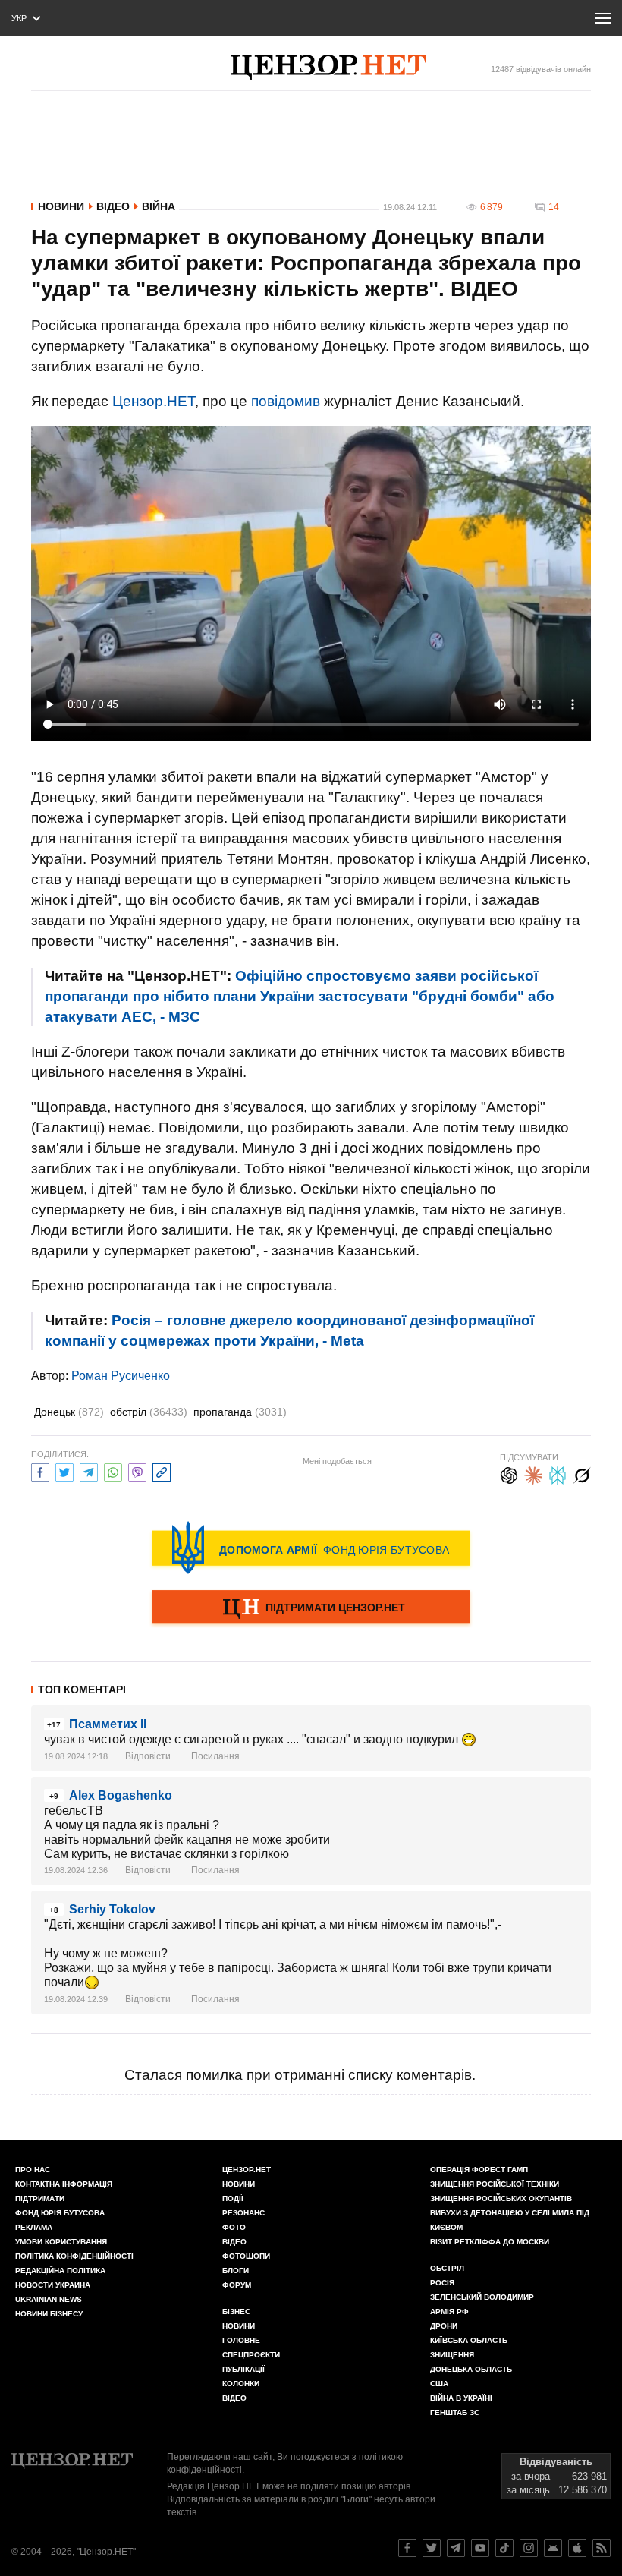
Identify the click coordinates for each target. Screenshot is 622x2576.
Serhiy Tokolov (112, 1909)
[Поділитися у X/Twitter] (64, 1471)
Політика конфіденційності (74, 2256)
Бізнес (236, 2311)
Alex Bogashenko (121, 1795)
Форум (237, 2285)
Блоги (236, 2271)
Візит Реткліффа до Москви (490, 2242)
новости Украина (53, 2285)
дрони (444, 2326)
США (439, 2384)
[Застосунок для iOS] (577, 2548)
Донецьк (69, 1412)
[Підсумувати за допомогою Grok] (582, 1474)
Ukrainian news (49, 2299)
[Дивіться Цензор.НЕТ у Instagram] (529, 2548)
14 (554, 207)
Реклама (34, 2227)
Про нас (33, 2170)
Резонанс (243, 2213)
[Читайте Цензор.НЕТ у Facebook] (407, 2548)
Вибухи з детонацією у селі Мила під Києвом (510, 2220)
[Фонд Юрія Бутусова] (311, 1548)
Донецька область (471, 2369)
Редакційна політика (60, 2271)
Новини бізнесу (49, 2314)
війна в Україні (461, 2398)
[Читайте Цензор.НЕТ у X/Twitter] (432, 2548)
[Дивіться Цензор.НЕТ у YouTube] (480, 2548)
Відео (113, 206)
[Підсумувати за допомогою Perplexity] (558, 1474)
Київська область (469, 2340)
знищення (452, 2355)
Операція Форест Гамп (479, 2170)
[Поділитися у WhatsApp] (113, 1471)
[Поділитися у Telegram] (89, 1471)
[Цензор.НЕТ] (328, 68)
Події (233, 2198)
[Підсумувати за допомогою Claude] (533, 1474)
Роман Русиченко (121, 1376)
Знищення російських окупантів (501, 2198)
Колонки (241, 2384)
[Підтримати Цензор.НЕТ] (311, 1608)
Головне (241, 2340)
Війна (159, 206)
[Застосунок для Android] (553, 2548)
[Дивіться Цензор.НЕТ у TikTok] (504, 2548)
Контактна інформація (64, 2184)
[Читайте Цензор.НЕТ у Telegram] (456, 2548)
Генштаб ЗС (455, 2412)
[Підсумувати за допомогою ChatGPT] (509, 1474)
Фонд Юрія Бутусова (60, 2213)
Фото (234, 2227)
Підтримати (40, 2198)
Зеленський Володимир (482, 2297)
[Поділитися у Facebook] (40, 1471)
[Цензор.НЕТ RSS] (602, 2548)
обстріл (149, 1412)
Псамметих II (108, 1724)
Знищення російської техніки (495, 2184)
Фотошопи (246, 2256)
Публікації (243, 2369)
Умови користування (61, 2242)
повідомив (286, 401)
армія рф (449, 2311)
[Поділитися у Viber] (137, 1471)
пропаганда (240, 1412)
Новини (61, 206)
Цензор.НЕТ (154, 401)
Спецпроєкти (251, 2355)
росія (442, 2283)
